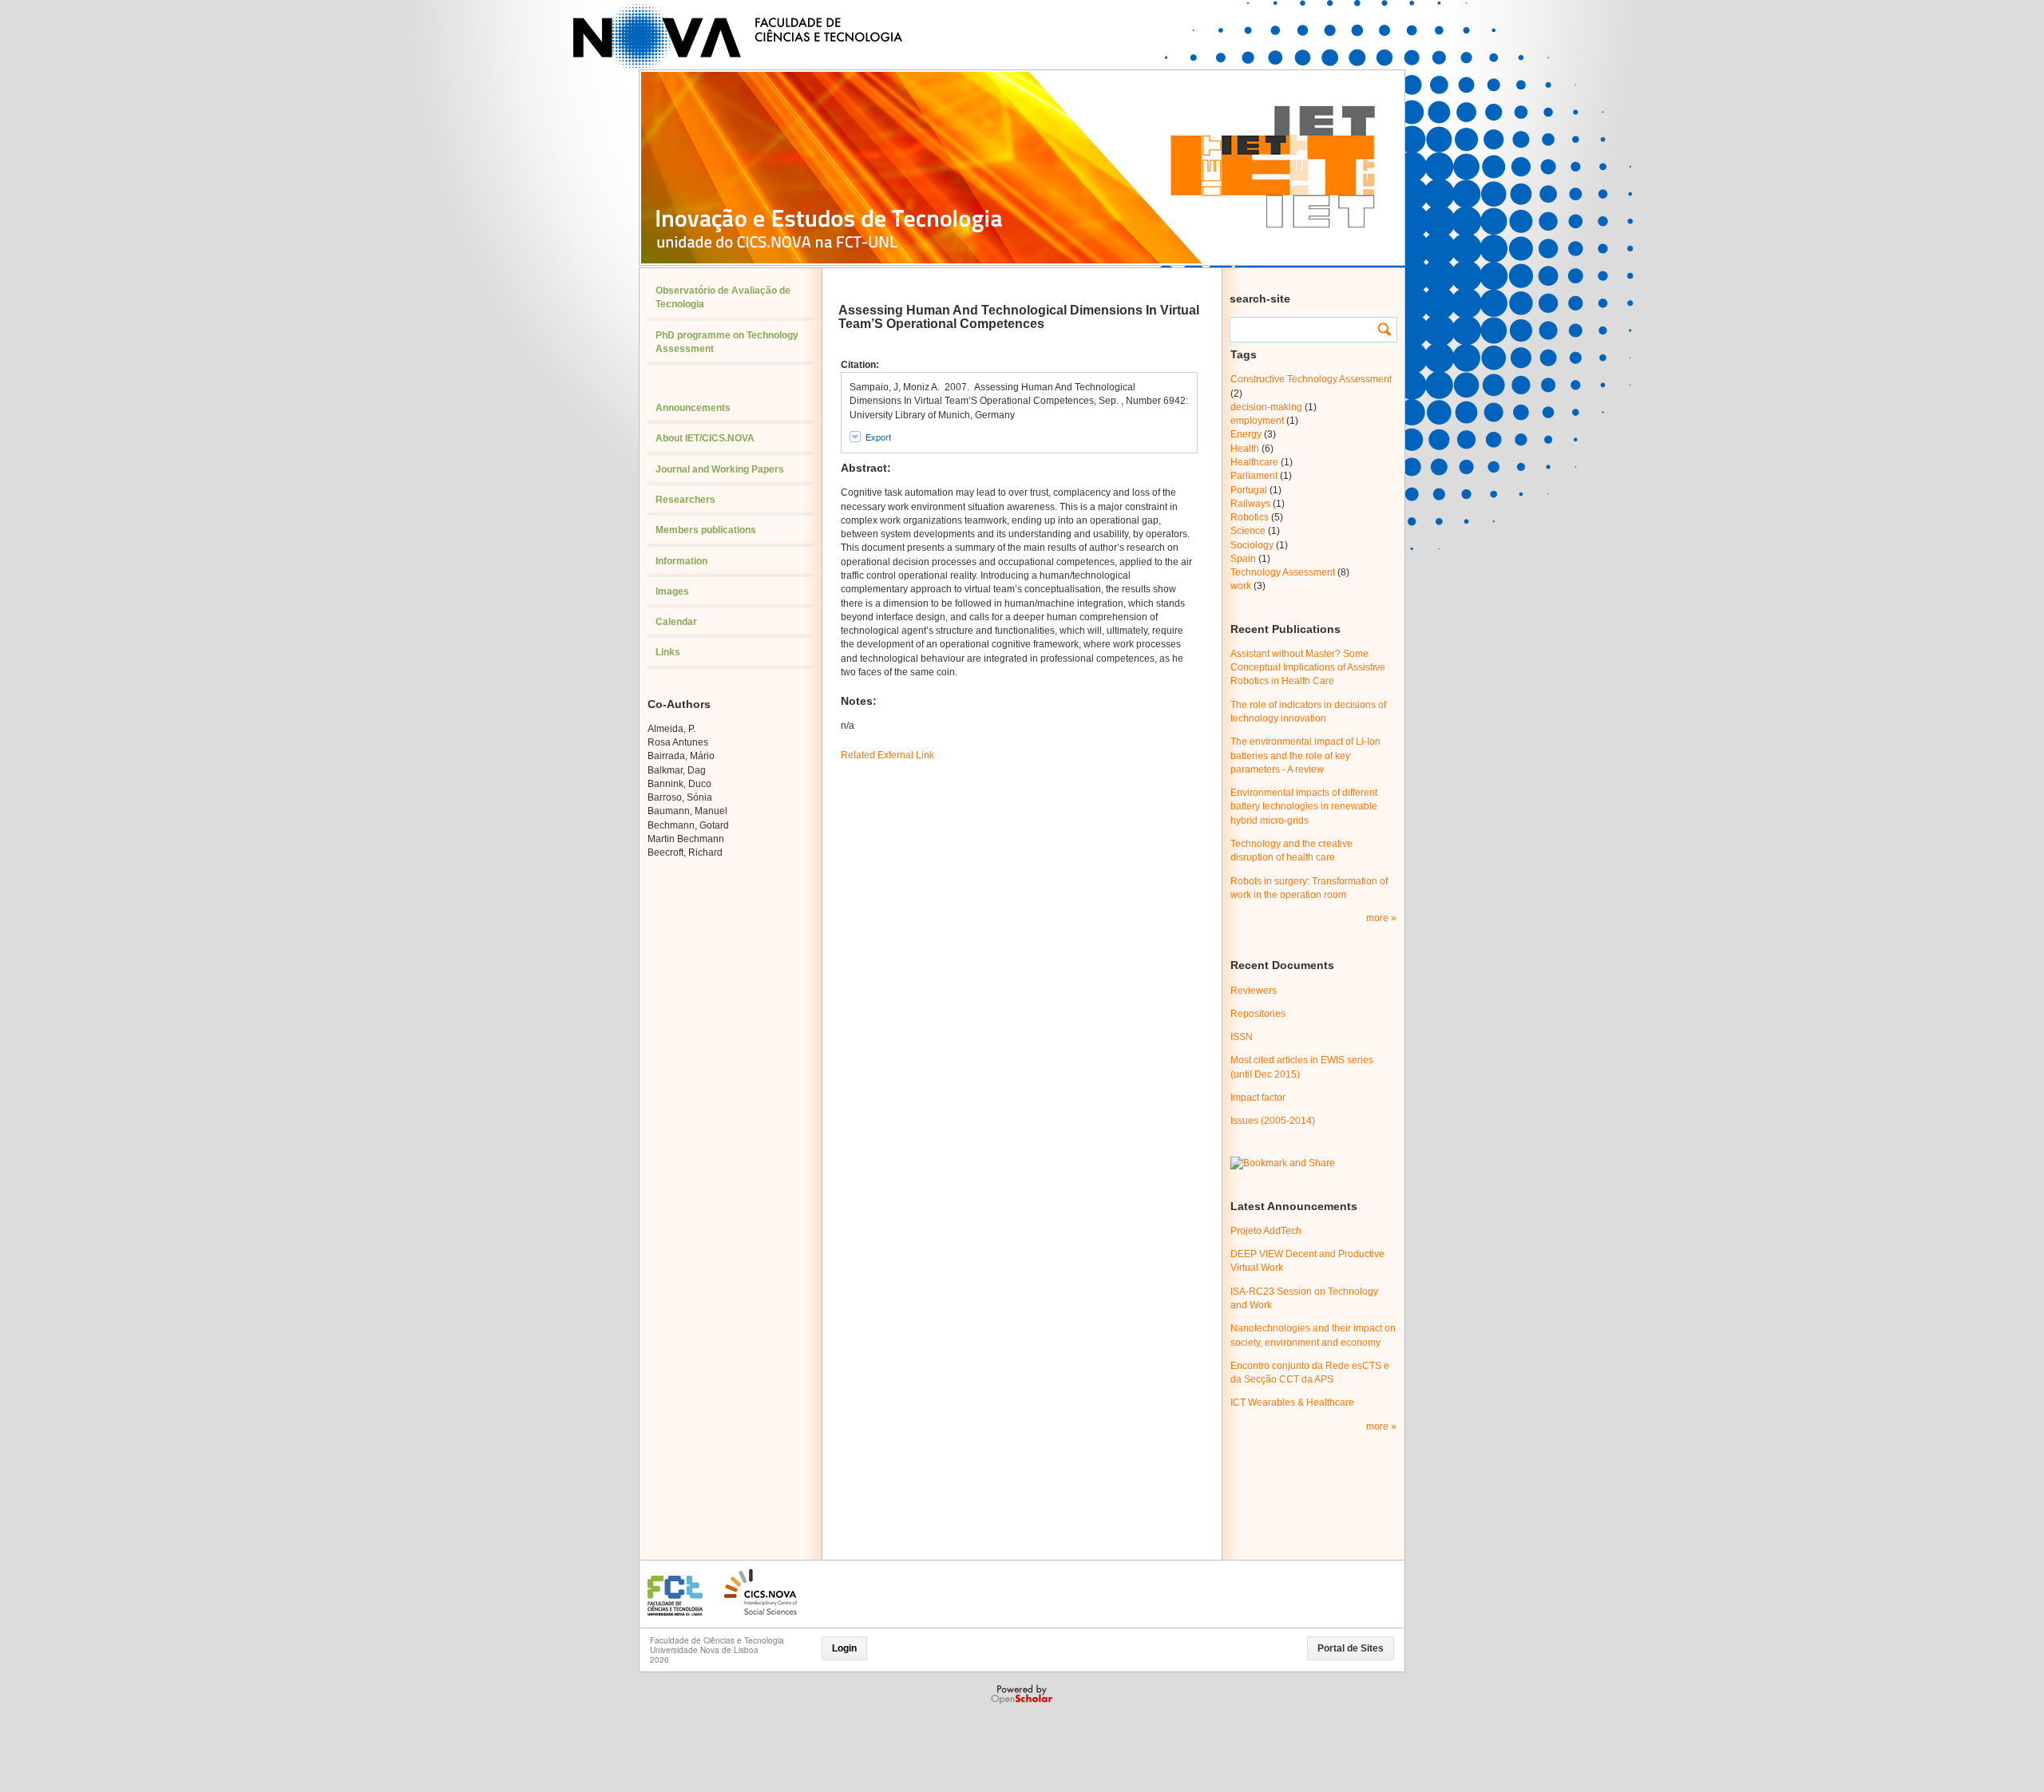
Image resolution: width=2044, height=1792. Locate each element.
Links (668, 652)
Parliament (1254, 476)
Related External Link (887, 755)
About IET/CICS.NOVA (705, 438)
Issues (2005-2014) (1273, 1121)
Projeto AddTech (1266, 1231)
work (1241, 586)
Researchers (685, 500)
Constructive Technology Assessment (1311, 379)
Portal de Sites (1351, 1648)
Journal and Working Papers (720, 469)
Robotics (1250, 517)
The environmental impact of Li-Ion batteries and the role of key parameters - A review (1305, 756)
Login (844, 1648)
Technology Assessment (1283, 572)
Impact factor (1258, 1098)
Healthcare (1254, 462)
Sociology (1252, 545)
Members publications (706, 530)
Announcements (693, 408)
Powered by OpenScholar (1023, 1695)
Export (878, 437)
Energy (1246, 434)
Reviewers (1254, 991)
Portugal (1249, 490)
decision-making (1266, 407)
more (1379, 918)
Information (681, 561)
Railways (1250, 504)
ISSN (1242, 1037)
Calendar (676, 622)
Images (672, 591)
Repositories (1258, 1014)
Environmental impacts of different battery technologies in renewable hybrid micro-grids (1304, 807)
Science (1248, 531)
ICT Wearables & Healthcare (1292, 1402)
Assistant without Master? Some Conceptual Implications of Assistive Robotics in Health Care (1308, 668)
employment (1257, 421)
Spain (1243, 559)
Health (1245, 449)
